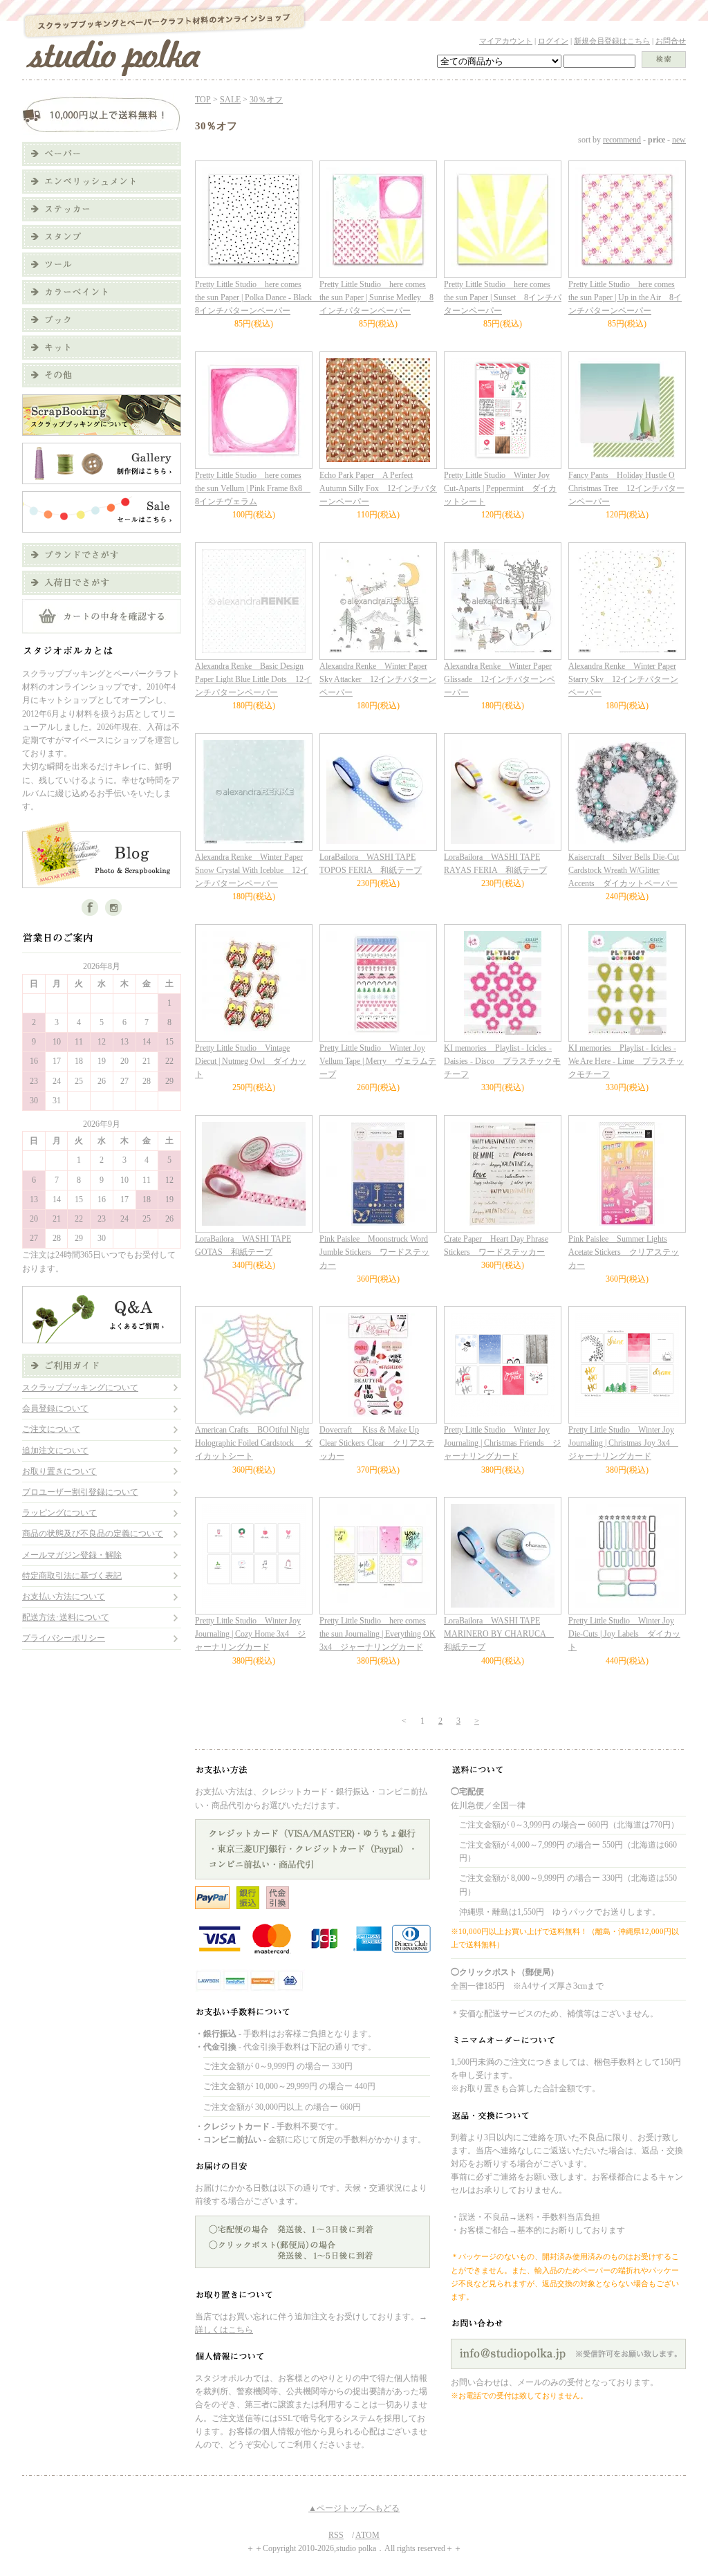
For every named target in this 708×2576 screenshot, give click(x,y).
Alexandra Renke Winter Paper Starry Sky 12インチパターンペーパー (623, 679)
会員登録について (55, 1408)
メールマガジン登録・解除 (72, 1555)
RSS (336, 2535)
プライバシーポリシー (64, 1638)
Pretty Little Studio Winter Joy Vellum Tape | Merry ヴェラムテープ (378, 1061)
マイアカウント (506, 41)
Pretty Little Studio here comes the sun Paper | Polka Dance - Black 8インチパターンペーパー (258, 297)
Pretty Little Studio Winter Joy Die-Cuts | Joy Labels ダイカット (624, 1634)
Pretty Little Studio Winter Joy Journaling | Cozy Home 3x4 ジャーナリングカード (250, 1634)
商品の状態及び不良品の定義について (93, 1534)
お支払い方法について (64, 1597)
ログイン (553, 41)
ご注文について (51, 1429)
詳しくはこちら (224, 2330)
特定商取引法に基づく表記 (72, 1576)
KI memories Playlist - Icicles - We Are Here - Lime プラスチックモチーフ (626, 1061)
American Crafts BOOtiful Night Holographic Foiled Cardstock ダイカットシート (254, 1443)
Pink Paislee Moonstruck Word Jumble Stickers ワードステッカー (374, 1252)
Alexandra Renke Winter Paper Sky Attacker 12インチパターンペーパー (378, 679)
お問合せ (671, 41)
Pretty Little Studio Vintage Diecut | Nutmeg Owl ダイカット (251, 1061)
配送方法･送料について (66, 1617)
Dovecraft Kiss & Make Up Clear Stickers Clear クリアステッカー (377, 1443)
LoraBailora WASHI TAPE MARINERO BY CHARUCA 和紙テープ (499, 1634)
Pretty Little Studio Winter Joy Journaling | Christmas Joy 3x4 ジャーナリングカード (623, 1443)
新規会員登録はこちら (612, 41)
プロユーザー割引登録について (80, 1492)
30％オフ (266, 100)
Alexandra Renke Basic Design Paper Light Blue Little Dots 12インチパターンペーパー (253, 679)
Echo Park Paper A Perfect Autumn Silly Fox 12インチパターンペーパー (378, 488)
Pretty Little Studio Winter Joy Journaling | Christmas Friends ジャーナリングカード (502, 1443)
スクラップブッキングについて (80, 1388)
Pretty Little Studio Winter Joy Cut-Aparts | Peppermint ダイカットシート (500, 488)
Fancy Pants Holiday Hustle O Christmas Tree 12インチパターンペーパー (626, 488)
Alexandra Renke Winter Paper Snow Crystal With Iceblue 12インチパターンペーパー (252, 870)
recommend (622, 140)
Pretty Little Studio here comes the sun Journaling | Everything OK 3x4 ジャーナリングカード (378, 1634)
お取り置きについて (59, 1471)
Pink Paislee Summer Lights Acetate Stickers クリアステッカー (624, 1252)
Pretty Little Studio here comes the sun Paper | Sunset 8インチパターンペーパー (503, 297)
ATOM (367, 2535)
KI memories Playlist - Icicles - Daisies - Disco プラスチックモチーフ (502, 1061)
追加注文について (55, 1451)
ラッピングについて (59, 1513)
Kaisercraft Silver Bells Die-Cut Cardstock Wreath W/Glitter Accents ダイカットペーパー (624, 870)
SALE (230, 100)
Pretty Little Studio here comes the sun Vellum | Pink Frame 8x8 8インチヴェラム (253, 488)
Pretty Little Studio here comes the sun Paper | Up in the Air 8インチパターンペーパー (625, 297)
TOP (203, 100)
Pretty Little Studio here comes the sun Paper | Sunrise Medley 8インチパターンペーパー (376, 297)
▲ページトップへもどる (354, 2508)
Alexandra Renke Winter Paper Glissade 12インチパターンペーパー (500, 679)
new (679, 140)
